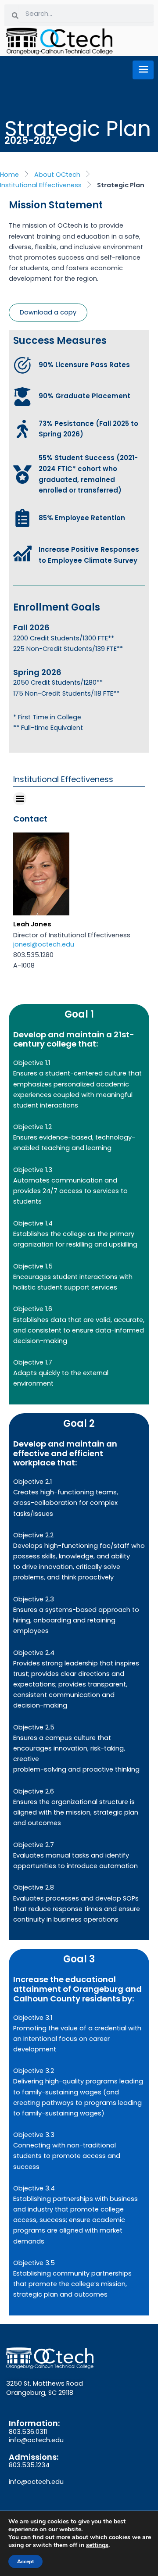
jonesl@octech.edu (44, 944)
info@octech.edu (36, 2440)
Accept (25, 2562)
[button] (20, 799)
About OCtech (57, 175)
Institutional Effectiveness (41, 185)
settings (97, 2545)
